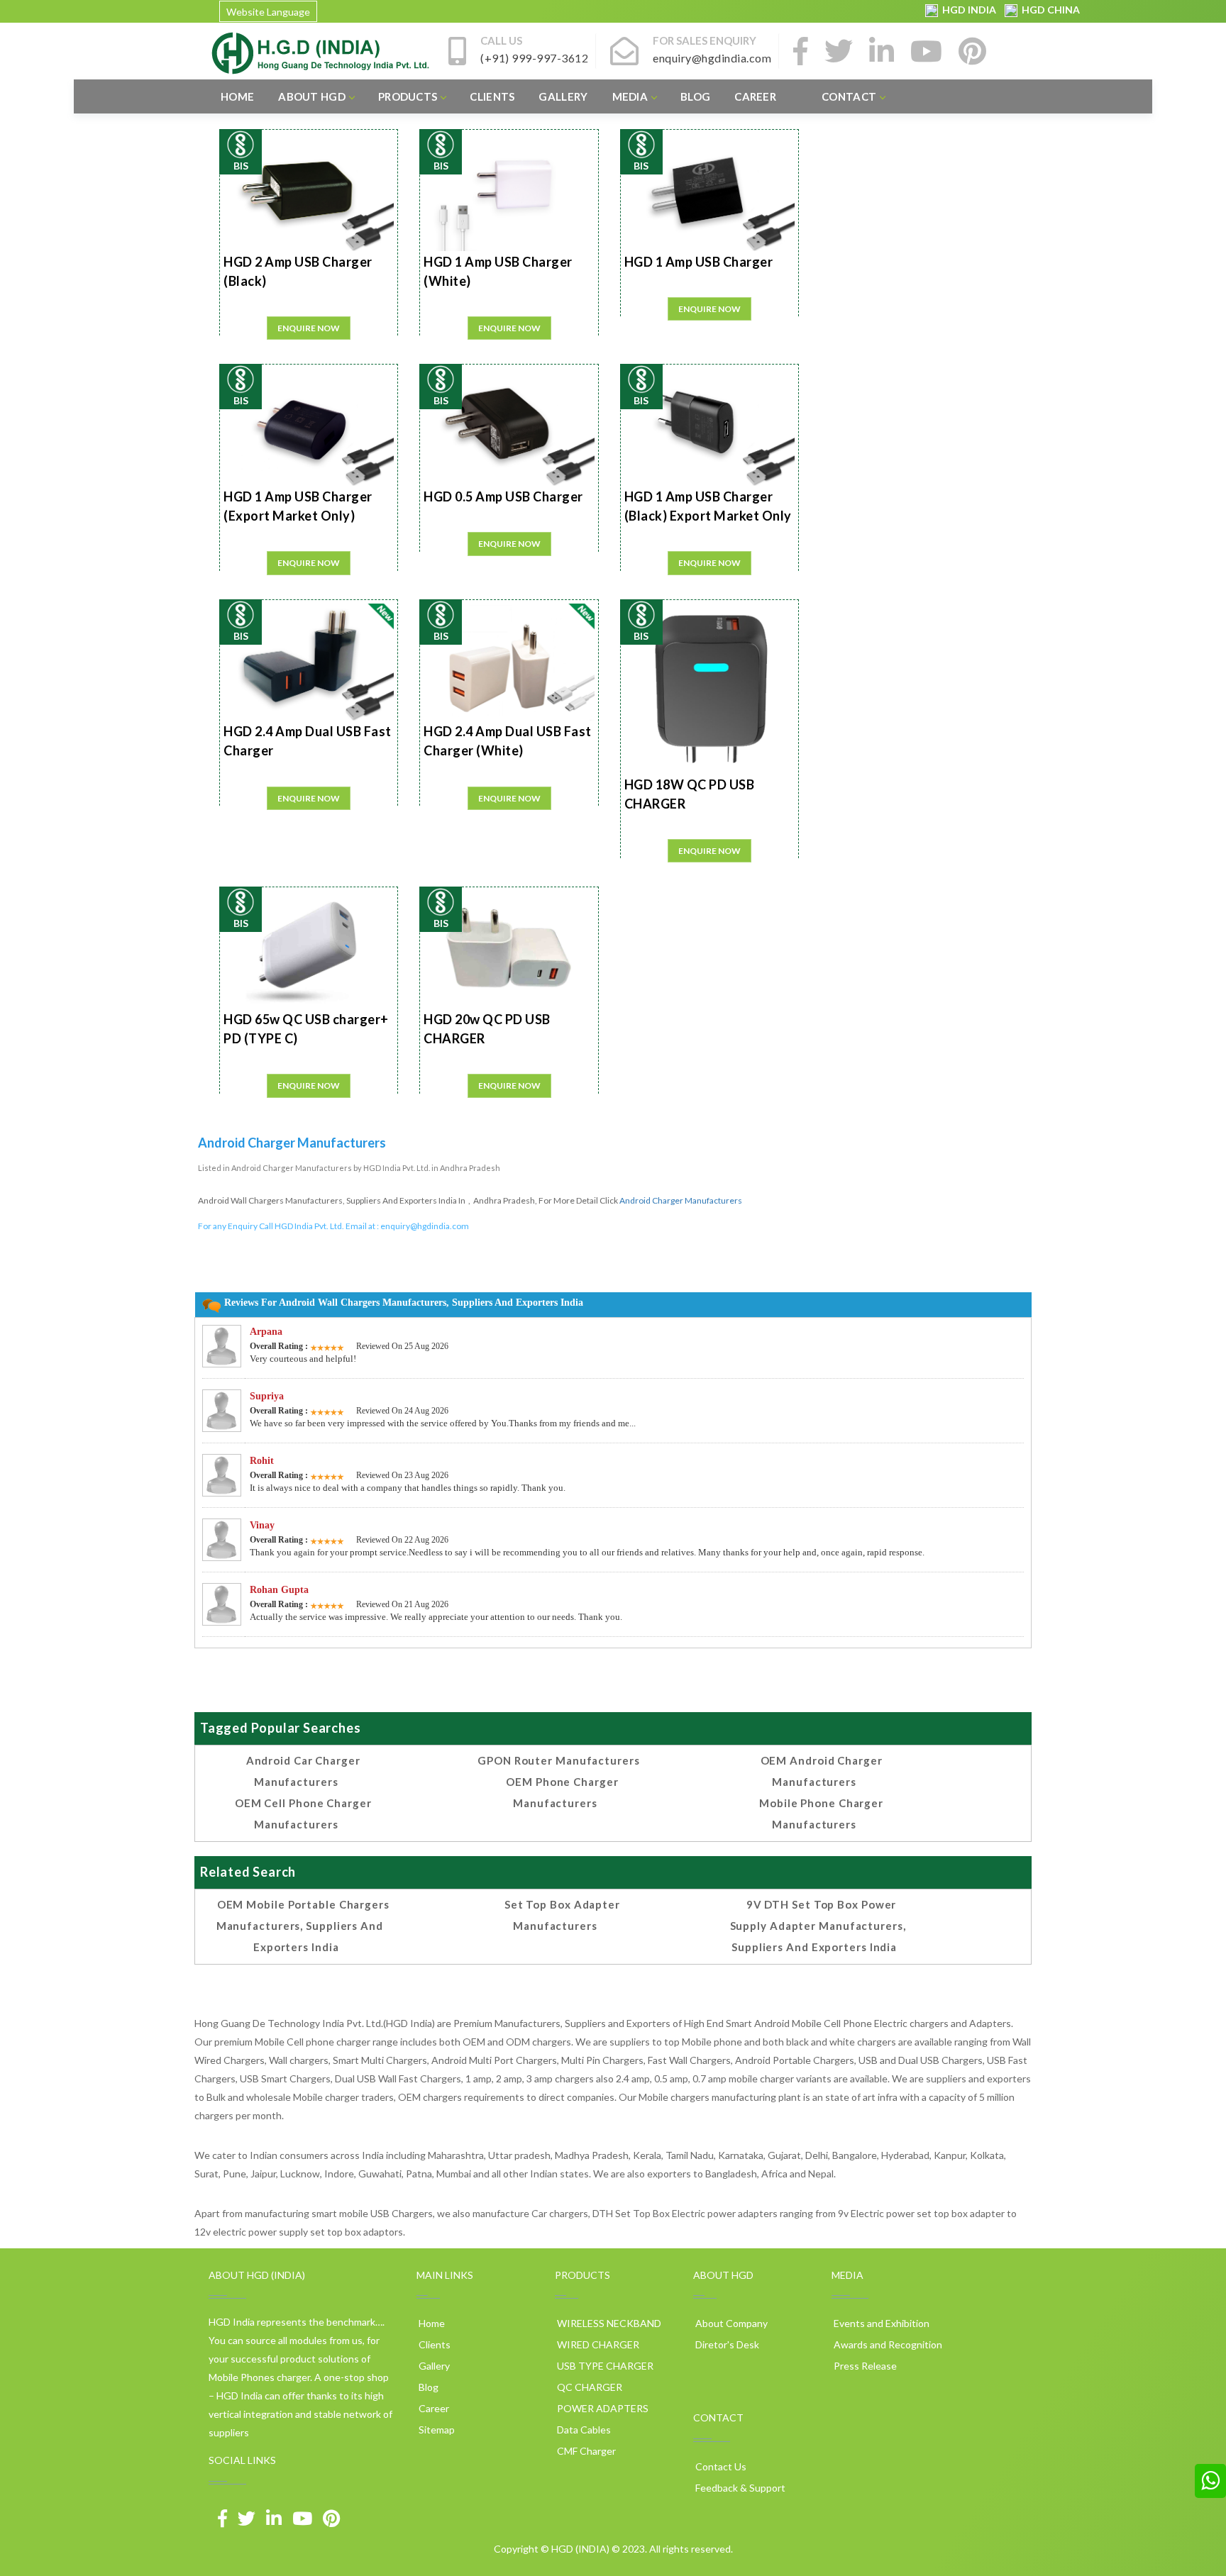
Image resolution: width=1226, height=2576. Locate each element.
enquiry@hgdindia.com (425, 1226)
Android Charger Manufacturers (681, 1200)
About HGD (312, 96)
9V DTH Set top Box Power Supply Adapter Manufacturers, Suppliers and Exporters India (818, 1926)
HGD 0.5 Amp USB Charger (503, 496)
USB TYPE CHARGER (604, 2366)
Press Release (864, 2366)
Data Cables (583, 2430)
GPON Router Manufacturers (559, 1760)
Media (630, 96)
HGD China (1049, 10)
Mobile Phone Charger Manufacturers (821, 1814)
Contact (849, 96)
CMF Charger (585, 2451)
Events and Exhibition (880, 2323)
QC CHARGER (589, 2387)
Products (408, 96)
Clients (492, 96)
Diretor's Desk (726, 2344)
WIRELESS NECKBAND (608, 2323)
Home (237, 96)
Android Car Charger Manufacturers (303, 1771)
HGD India (968, 10)
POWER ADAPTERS (602, 2408)
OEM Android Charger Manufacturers (822, 1771)
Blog (695, 96)
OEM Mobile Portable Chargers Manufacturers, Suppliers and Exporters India (303, 1926)
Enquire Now (309, 328)
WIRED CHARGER (597, 2344)
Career (755, 96)
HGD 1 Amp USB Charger (699, 262)
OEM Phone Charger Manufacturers (562, 1792)
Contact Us (720, 2466)
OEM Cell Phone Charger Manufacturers (303, 1814)
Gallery (563, 96)
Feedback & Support (739, 2488)
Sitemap (436, 2430)
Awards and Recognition (887, 2344)
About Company (730, 2323)
